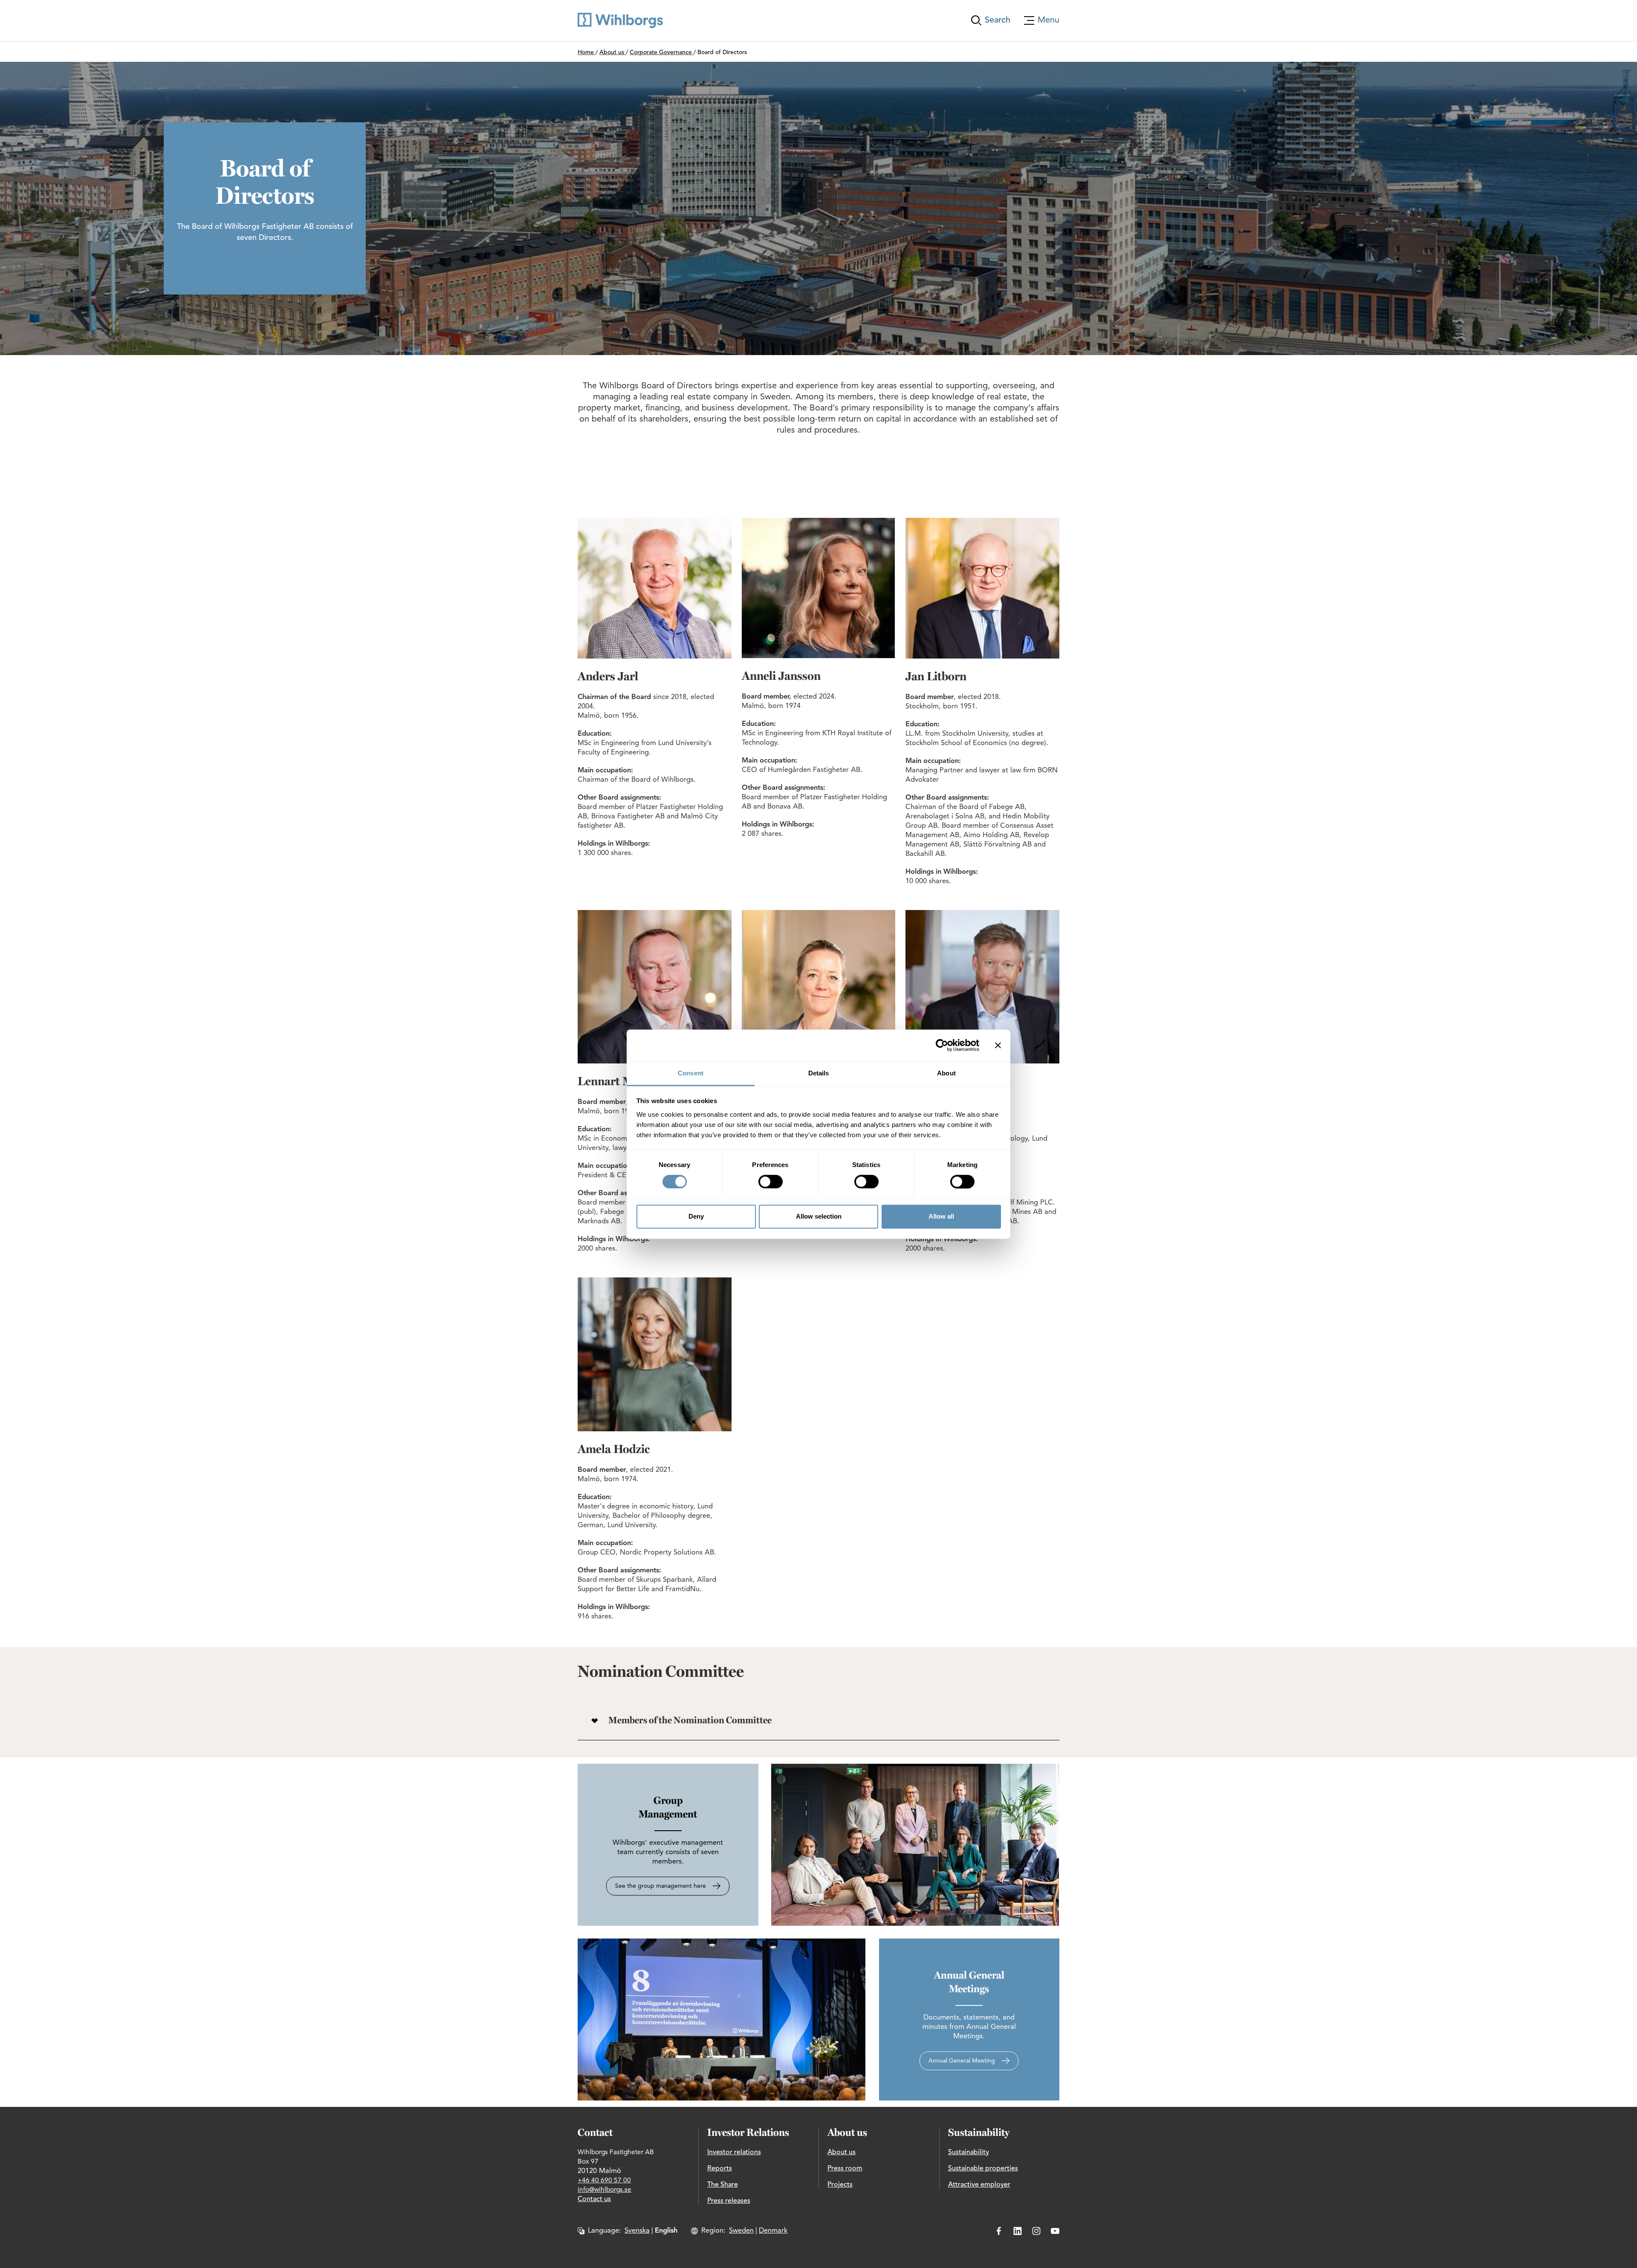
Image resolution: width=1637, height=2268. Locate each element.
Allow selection (819, 1217)
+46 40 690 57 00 (604, 2181)
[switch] (771, 1182)
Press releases (729, 2201)
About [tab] (946, 1073)
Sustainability (969, 2152)
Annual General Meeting (962, 2061)
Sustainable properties (983, 2169)
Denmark (773, 2231)
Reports (720, 2169)
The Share (723, 2185)
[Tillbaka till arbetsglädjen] (620, 20)
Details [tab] (819, 1073)
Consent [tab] (691, 1073)
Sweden (741, 2231)
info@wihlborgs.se (604, 2190)
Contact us (594, 2199)
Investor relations (734, 2152)
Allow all (941, 1217)
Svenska (637, 2231)
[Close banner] (998, 1045)
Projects (840, 2185)
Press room (845, 2169)
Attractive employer (979, 2185)
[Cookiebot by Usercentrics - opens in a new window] (942, 1045)
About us (842, 2152)
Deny (696, 1217)
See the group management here (661, 1886)
